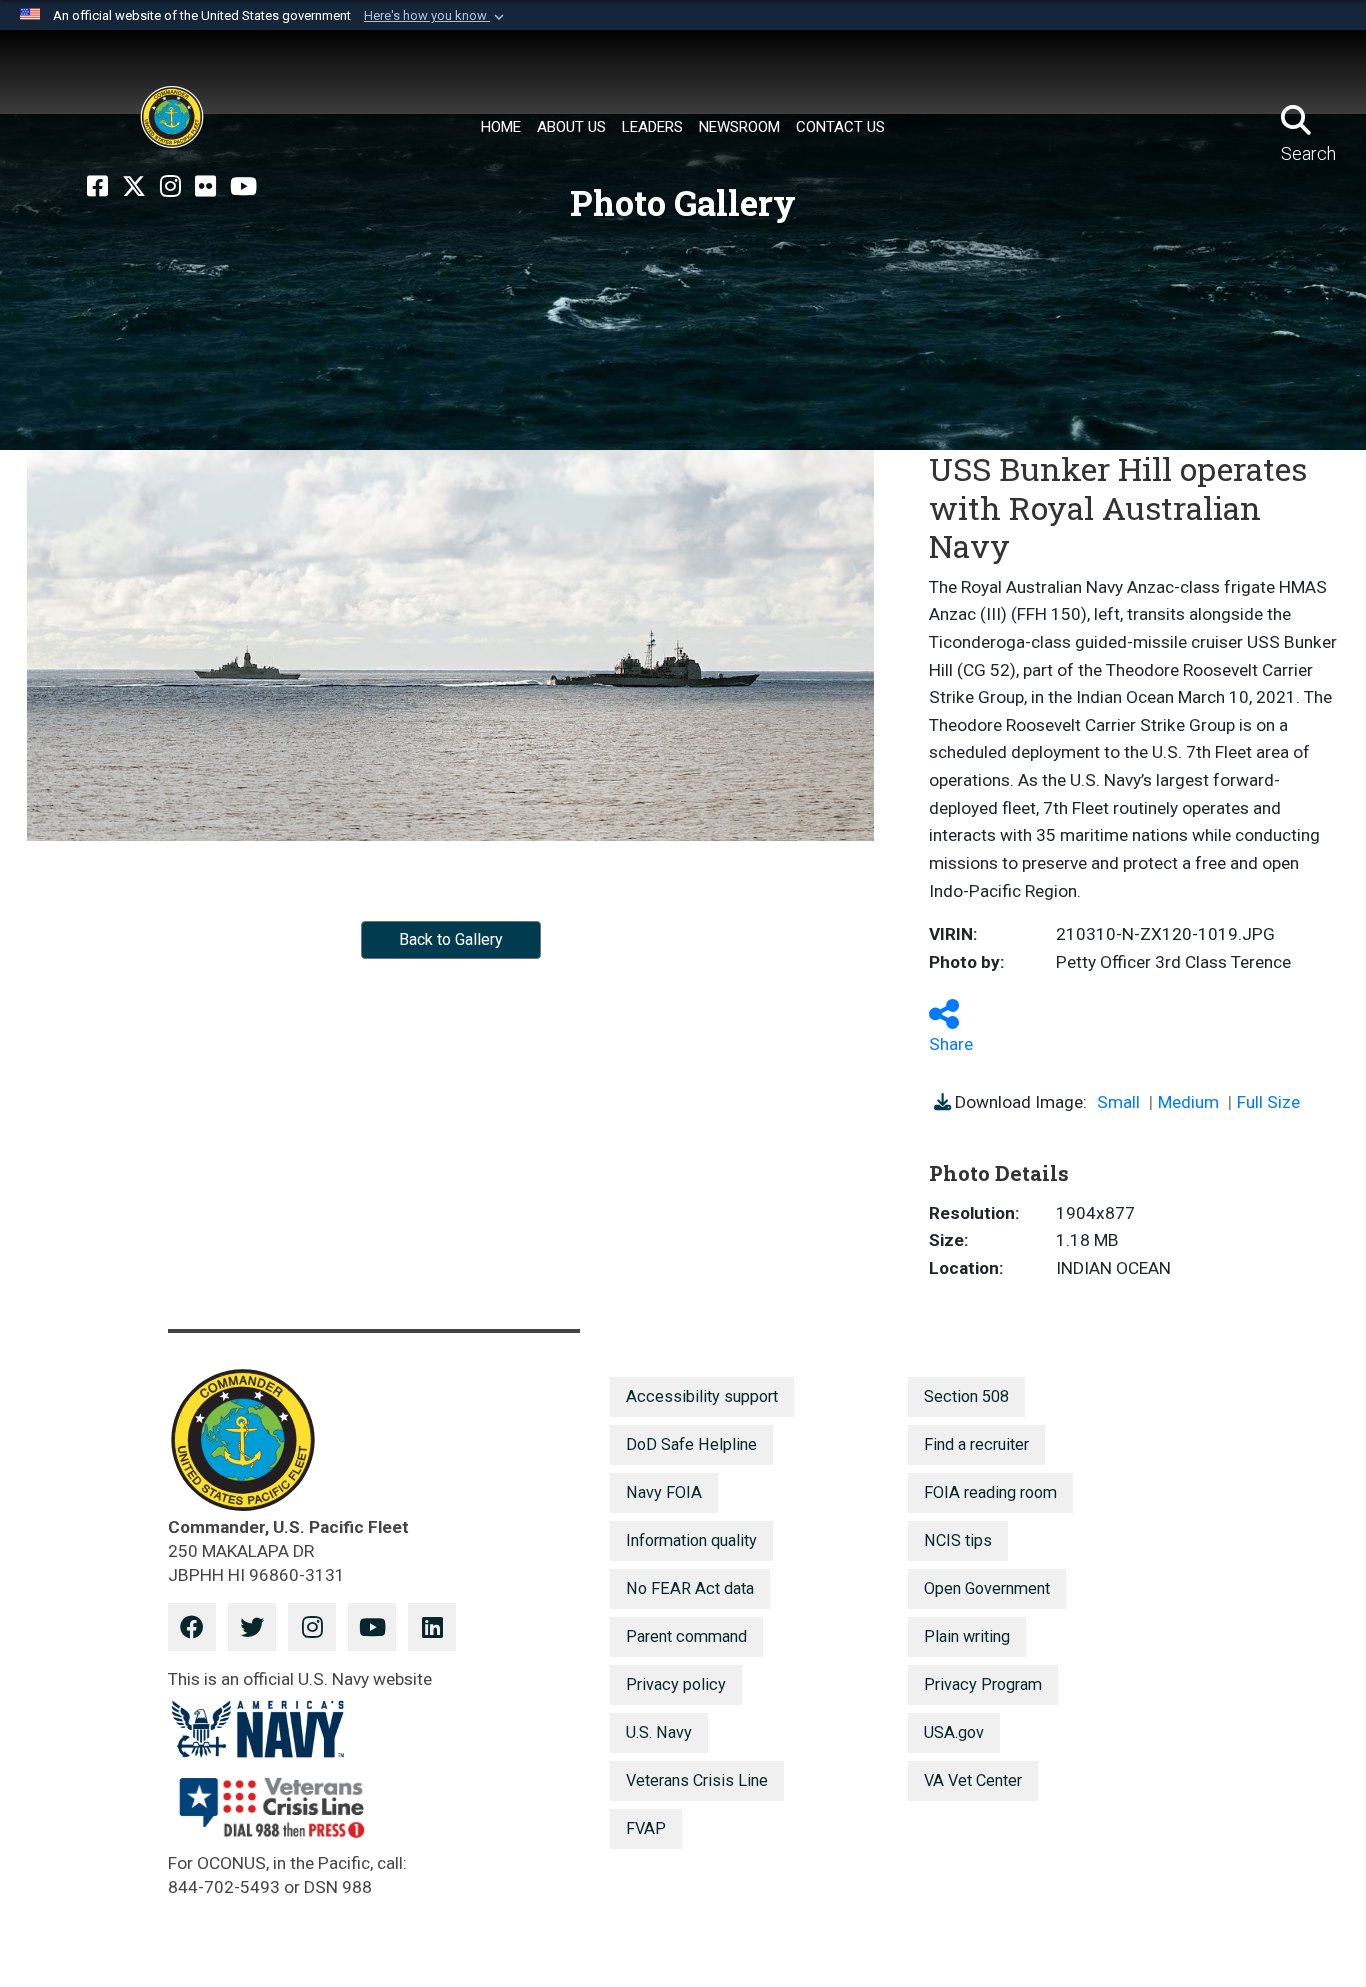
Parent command (686, 1636)
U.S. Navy (659, 1732)
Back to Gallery (451, 939)
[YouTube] (243, 187)
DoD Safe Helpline (691, 1444)
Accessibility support (702, 1396)
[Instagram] (170, 187)
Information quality (691, 1540)
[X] (134, 187)
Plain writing (967, 1636)
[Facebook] (97, 187)
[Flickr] (205, 187)
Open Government (987, 1588)
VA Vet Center (973, 1780)
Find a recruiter (976, 1444)
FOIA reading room (990, 1492)
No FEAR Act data (690, 1588)
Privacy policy (676, 1684)
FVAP (646, 1828)
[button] (436, 16)
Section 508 (966, 1396)
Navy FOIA (664, 1492)
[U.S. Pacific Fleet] (172, 117)
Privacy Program (983, 1684)
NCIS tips (958, 1540)
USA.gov (954, 1732)
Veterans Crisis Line (697, 1780)
